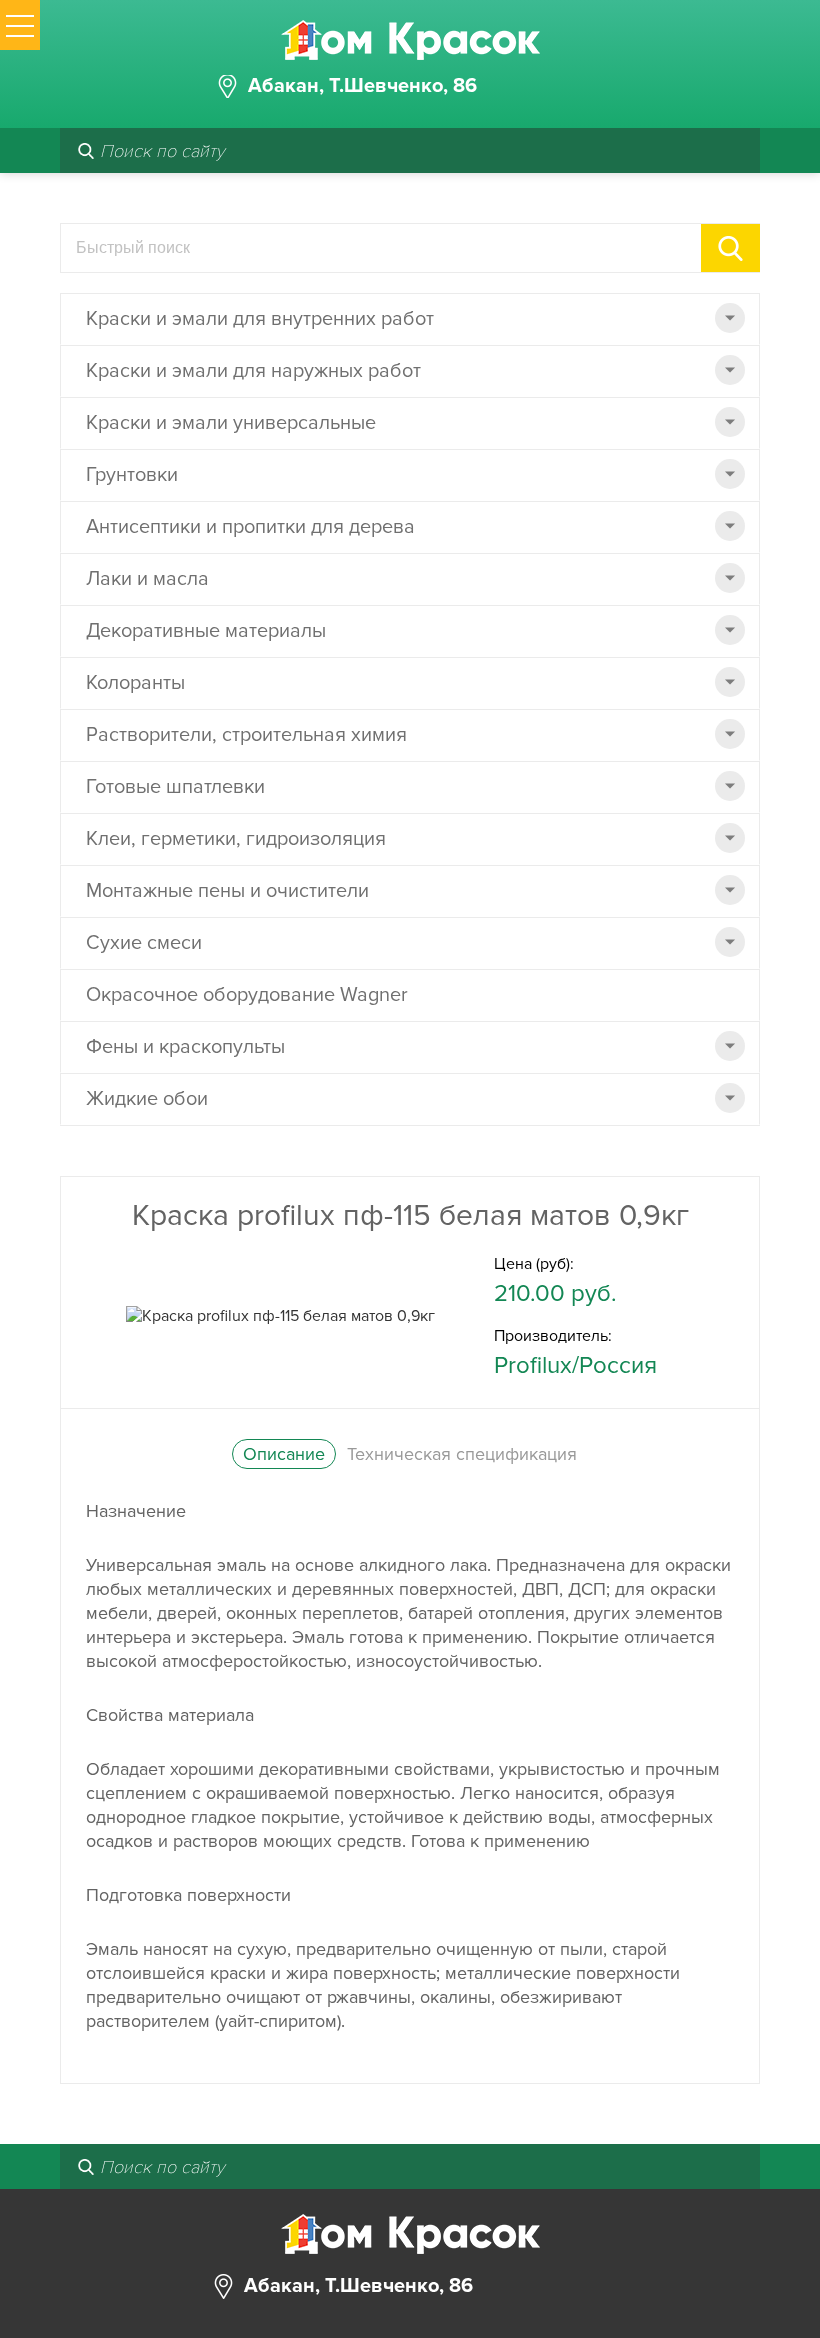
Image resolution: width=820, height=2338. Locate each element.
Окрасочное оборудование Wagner (247, 995)
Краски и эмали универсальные (231, 423)
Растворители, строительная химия (246, 735)
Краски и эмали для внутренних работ (260, 319)
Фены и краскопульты (185, 1047)
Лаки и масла (147, 579)
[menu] (20, 25)
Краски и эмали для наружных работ (253, 371)
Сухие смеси (144, 943)
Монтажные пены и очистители (227, 891)
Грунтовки (132, 475)
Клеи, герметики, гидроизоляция (236, 839)
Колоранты (135, 683)
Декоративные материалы (206, 631)
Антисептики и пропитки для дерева (250, 527)
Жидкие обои (147, 1099)
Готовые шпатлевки (175, 787)
